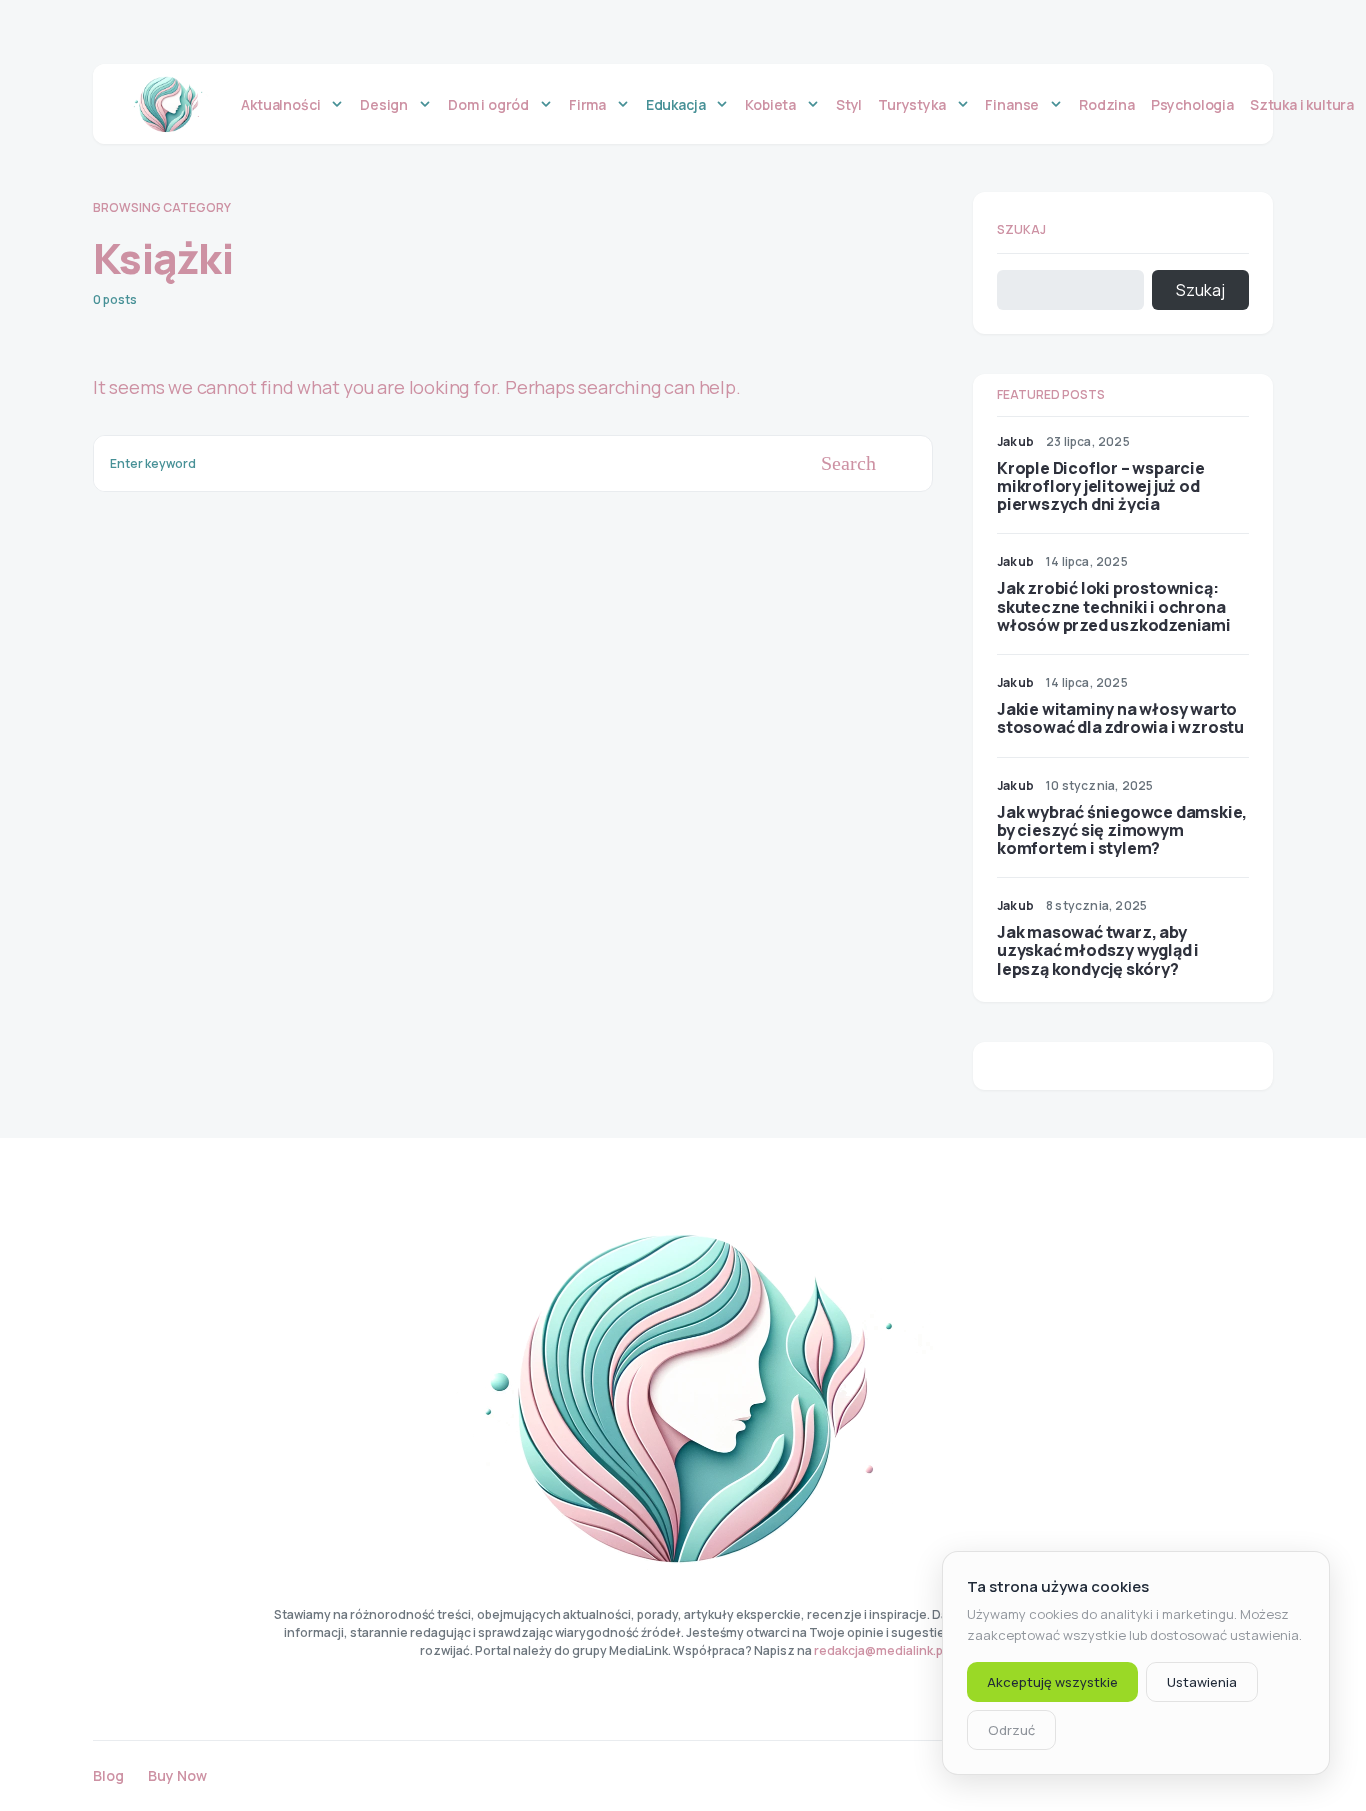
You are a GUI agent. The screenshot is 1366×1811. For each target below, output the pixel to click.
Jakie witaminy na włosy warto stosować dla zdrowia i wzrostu (1120, 718)
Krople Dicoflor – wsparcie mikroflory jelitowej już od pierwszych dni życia (1101, 486)
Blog (108, 1776)
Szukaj (1021, 229)
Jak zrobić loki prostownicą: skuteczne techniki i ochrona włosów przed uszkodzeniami (1114, 606)
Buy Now (177, 1776)
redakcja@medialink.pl (880, 1650)
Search (848, 463)
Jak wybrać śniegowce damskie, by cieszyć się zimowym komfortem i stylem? (1122, 830)
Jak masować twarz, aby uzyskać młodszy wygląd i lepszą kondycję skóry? (1098, 950)
